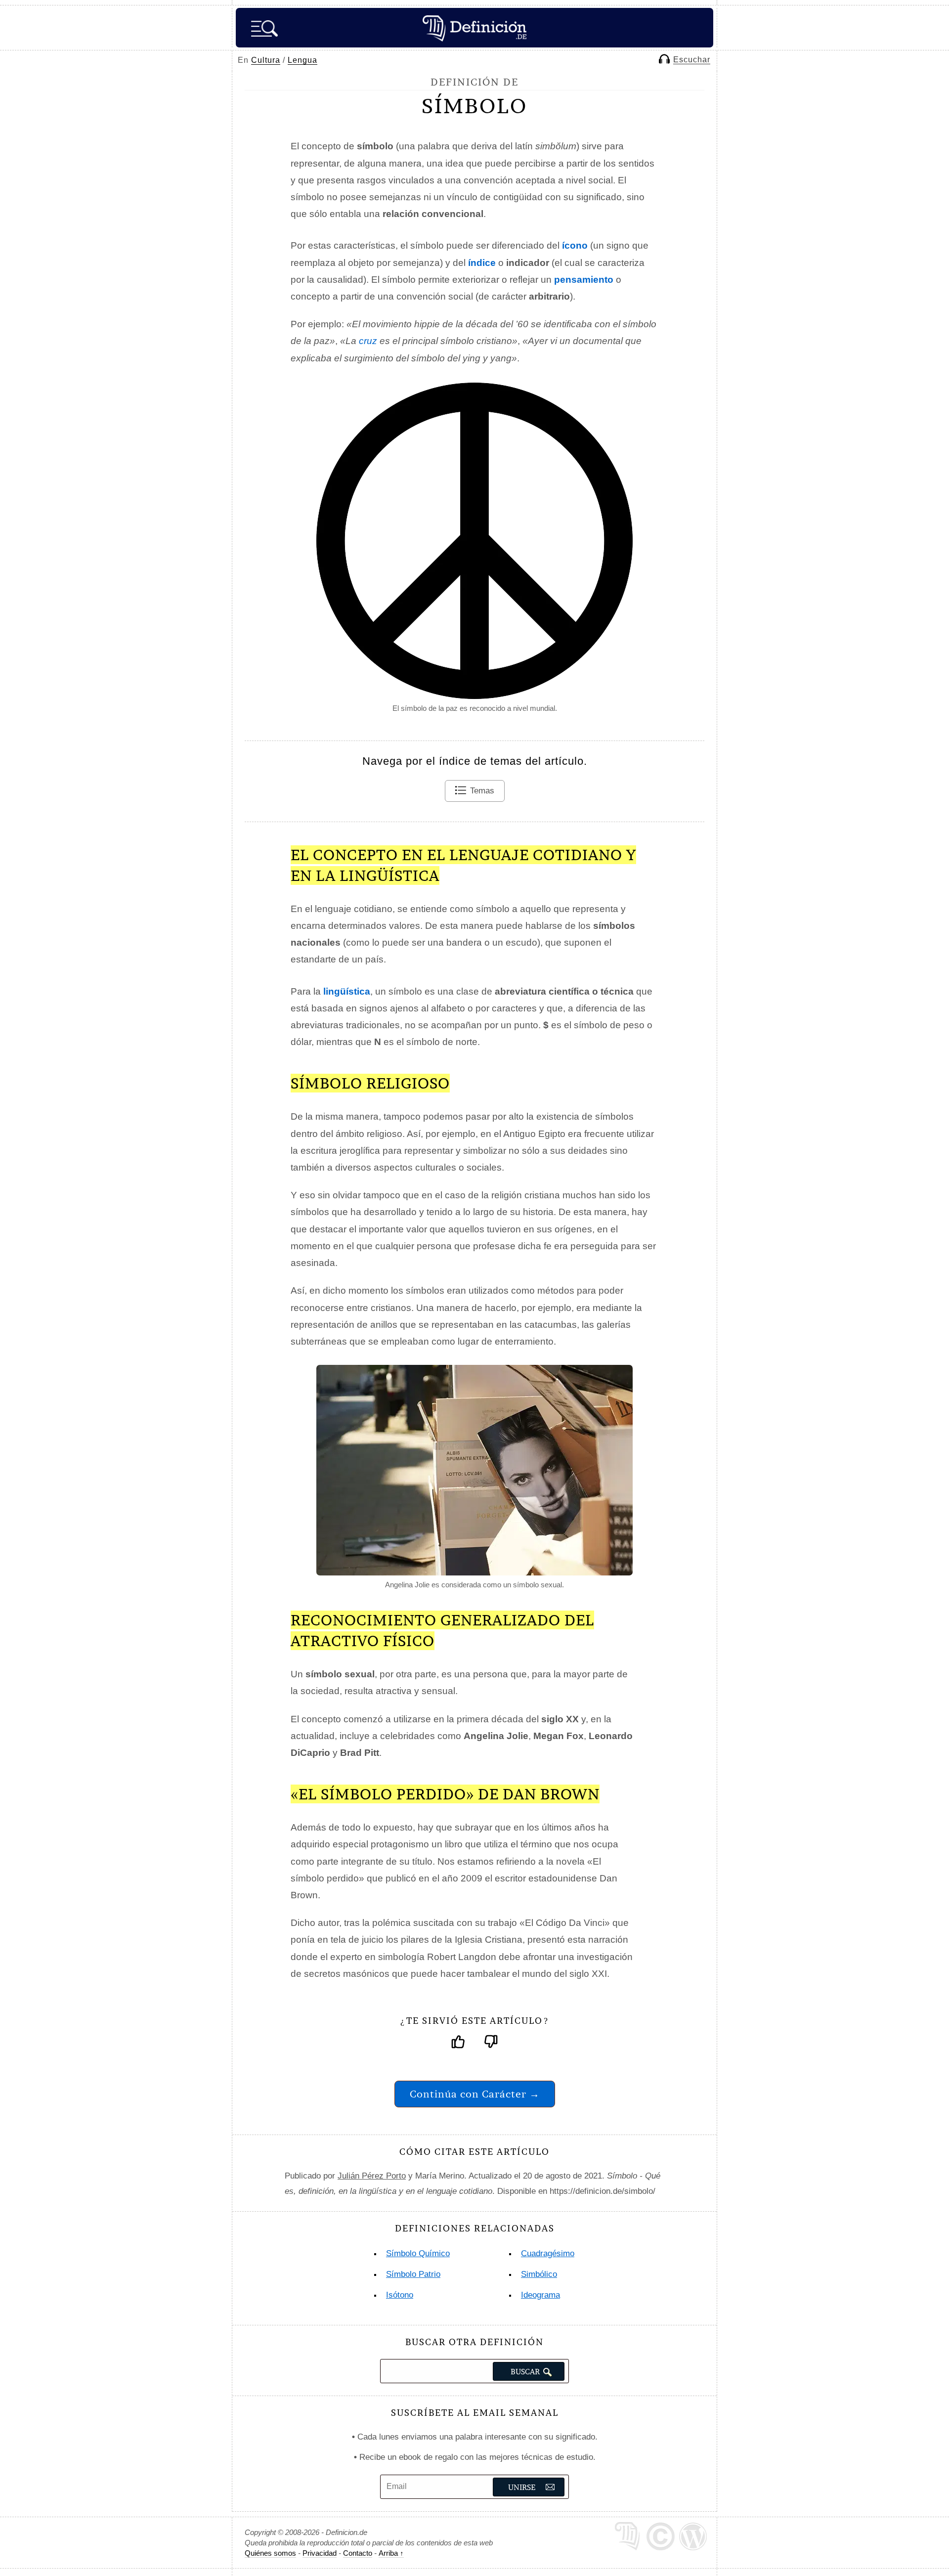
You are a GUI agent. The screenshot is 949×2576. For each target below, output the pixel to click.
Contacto (358, 2553)
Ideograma (540, 2295)
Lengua (302, 60)
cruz (368, 341)
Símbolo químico (418, 2253)
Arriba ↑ (391, 2553)
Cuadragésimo (548, 2253)
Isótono (400, 2295)
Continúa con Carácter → (475, 2094)
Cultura (266, 60)
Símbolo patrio (413, 2274)
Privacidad (320, 2553)
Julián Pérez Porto (372, 2176)
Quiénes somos (270, 2553)
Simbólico (539, 2274)
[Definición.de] (474, 28)
